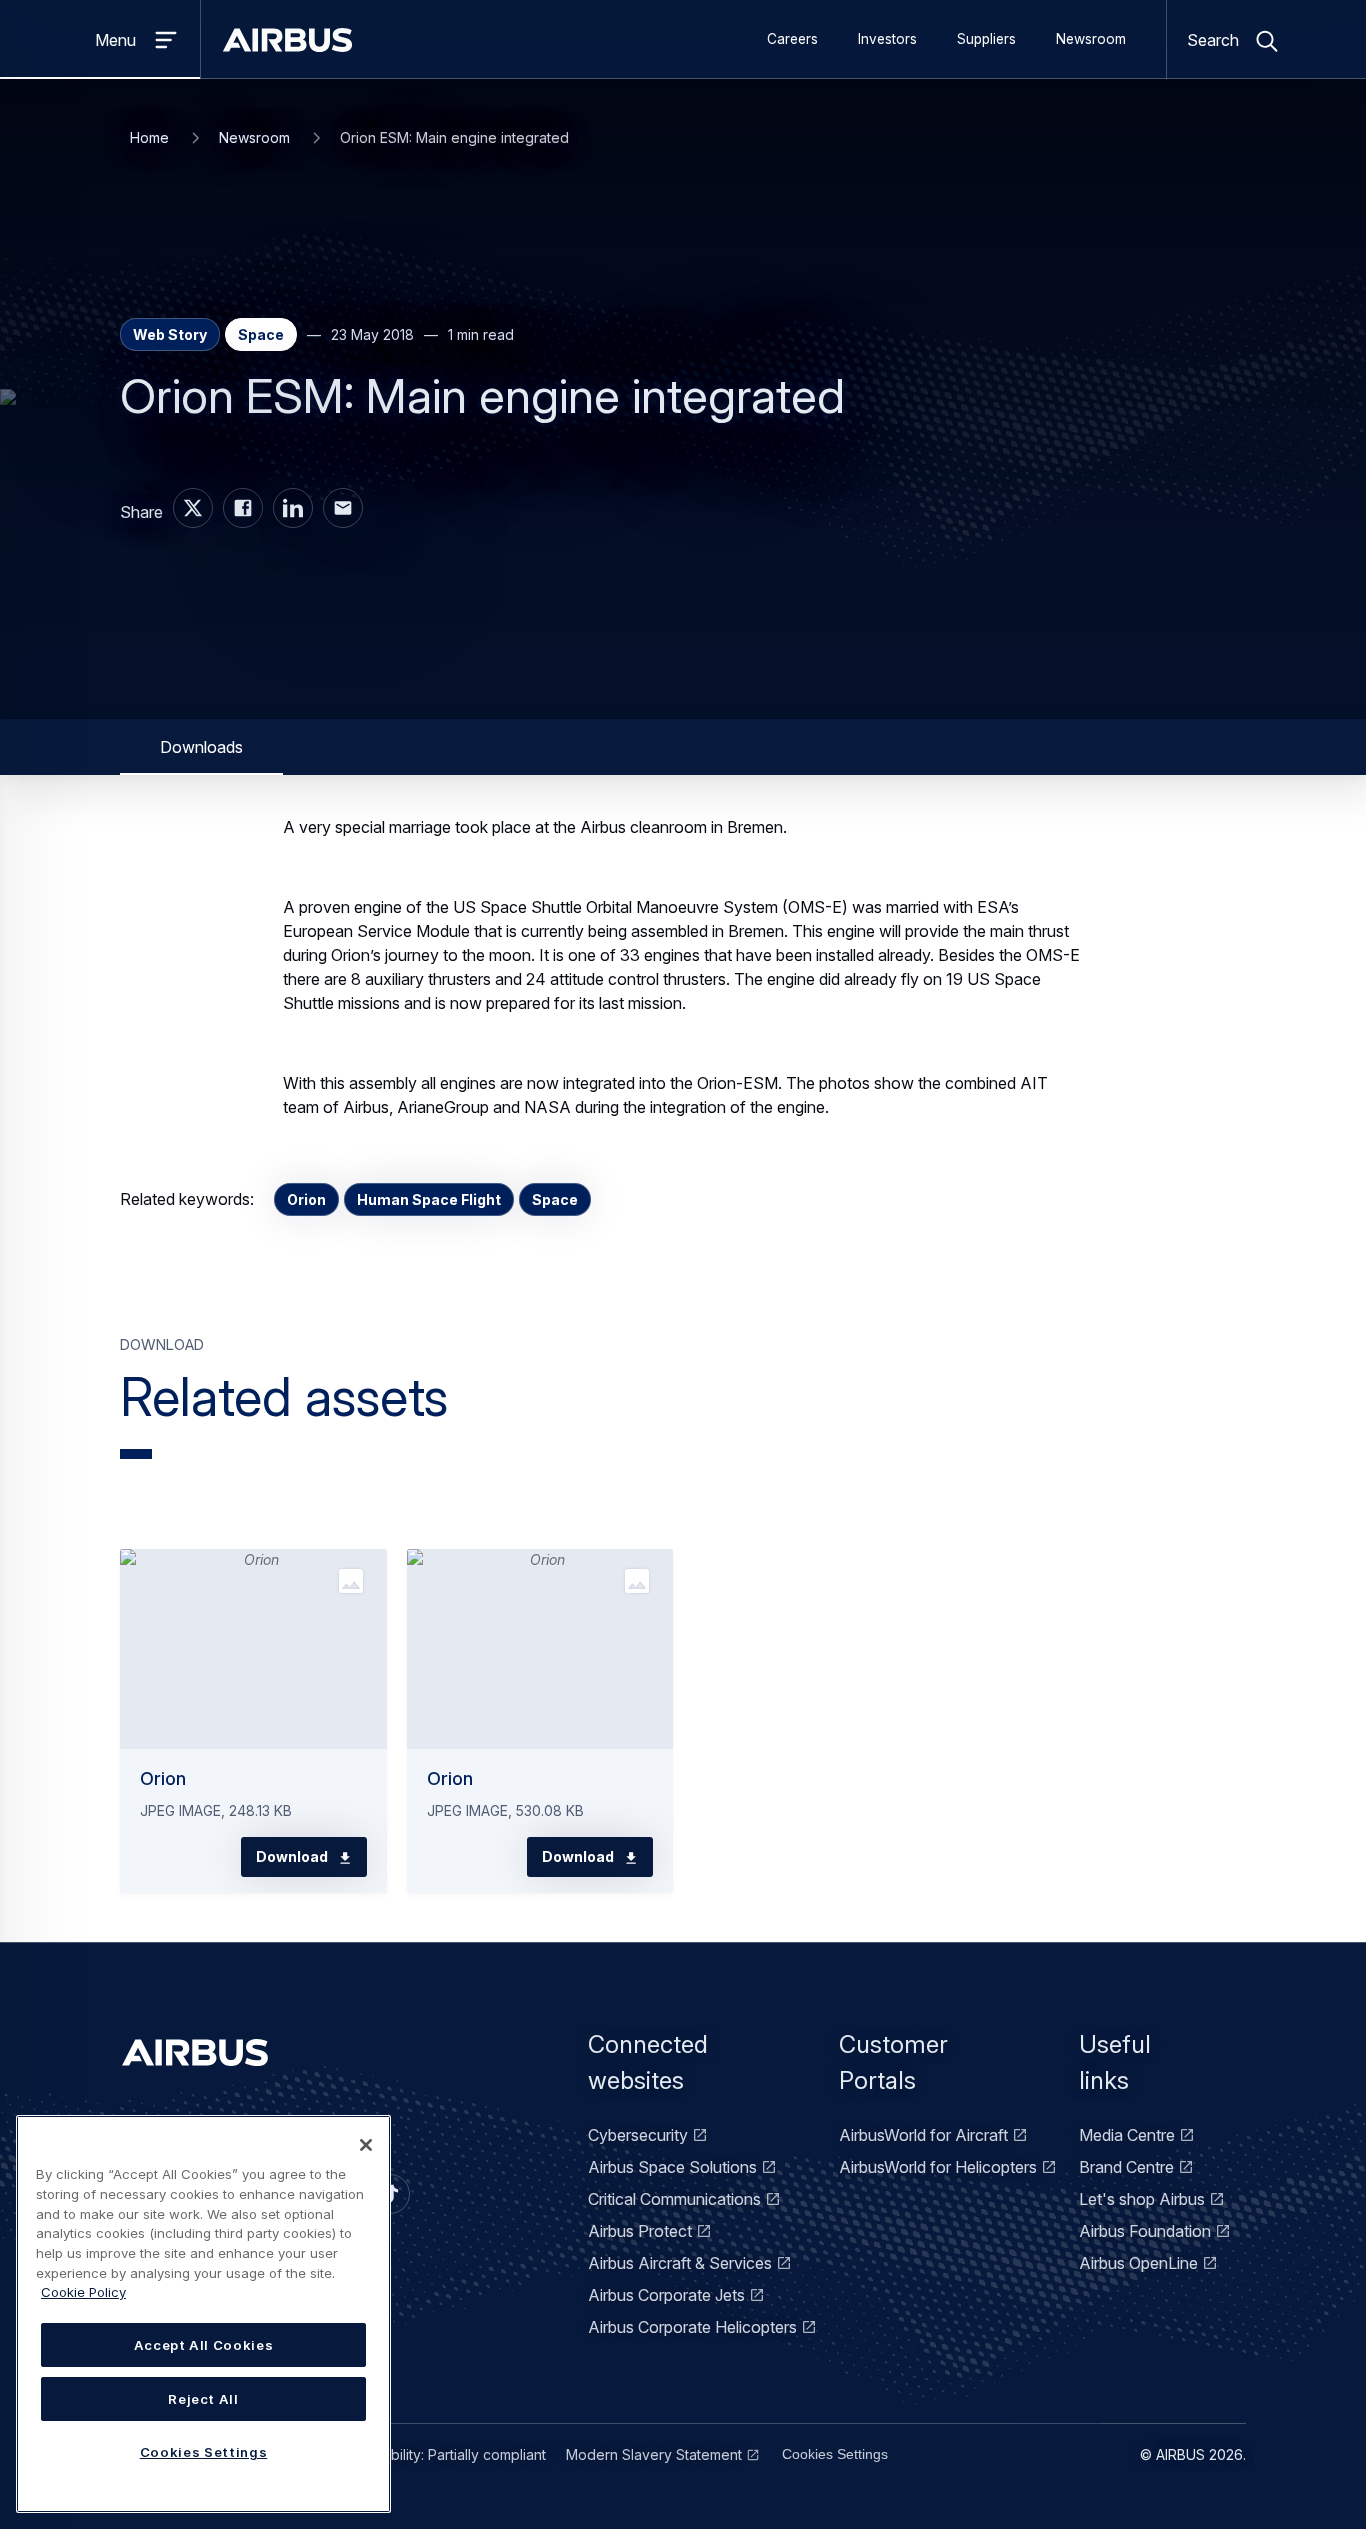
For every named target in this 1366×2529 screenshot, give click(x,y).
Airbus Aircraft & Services (680, 2263)
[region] (203, 2314)
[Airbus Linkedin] (293, 508)
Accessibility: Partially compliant (443, 2454)
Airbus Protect (640, 2231)
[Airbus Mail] (343, 508)
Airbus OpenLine (1138, 2263)
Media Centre (1127, 2135)
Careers (792, 39)
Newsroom (1091, 39)
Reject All (203, 2399)
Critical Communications (674, 2199)
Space (555, 1199)
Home (149, 137)
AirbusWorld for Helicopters (938, 2167)
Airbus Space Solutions (672, 2167)
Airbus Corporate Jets (666, 2295)
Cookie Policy (83, 2292)
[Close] (366, 2145)
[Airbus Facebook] (243, 508)
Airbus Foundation (1145, 2231)
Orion (306, 1199)
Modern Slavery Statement (654, 2454)
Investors (887, 39)
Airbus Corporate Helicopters (692, 2327)
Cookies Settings (835, 2454)
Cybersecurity (638, 2135)
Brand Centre (1126, 2167)
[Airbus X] (193, 508)
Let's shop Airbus (1142, 2199)
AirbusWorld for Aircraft (923, 2135)
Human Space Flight (429, 1199)
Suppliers (986, 39)
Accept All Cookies (204, 2345)
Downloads (201, 747)
